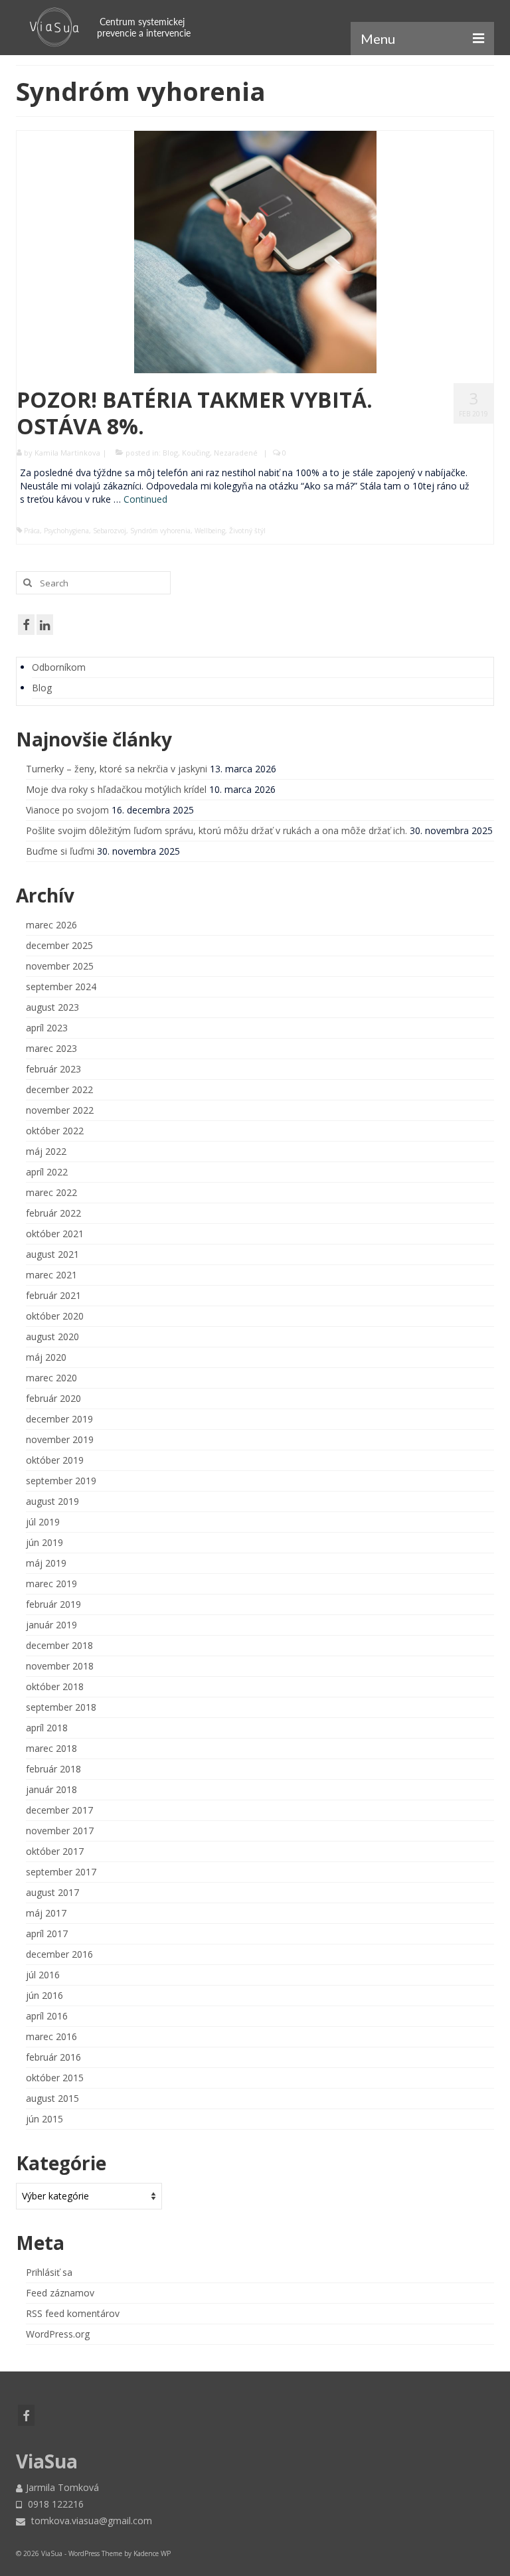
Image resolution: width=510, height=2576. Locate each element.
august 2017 (52, 1892)
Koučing (196, 453)
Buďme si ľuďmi (60, 851)
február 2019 (53, 1604)
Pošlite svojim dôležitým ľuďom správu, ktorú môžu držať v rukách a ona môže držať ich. (216, 830)
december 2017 (59, 1810)
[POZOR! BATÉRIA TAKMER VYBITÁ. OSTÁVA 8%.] (255, 251)
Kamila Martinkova (67, 453)
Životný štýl (247, 531)
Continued (145, 499)
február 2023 (53, 1069)
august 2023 (52, 1007)
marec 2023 (51, 1048)
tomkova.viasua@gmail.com (90, 2521)
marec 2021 (51, 1275)
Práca (32, 531)
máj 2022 (46, 1151)
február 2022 (53, 1213)
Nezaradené (236, 453)
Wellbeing (210, 531)
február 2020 (53, 1398)
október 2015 (55, 2078)
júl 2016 (43, 1975)
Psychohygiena (66, 531)
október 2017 (55, 1851)
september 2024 (61, 987)
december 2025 (59, 945)
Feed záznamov (60, 2293)
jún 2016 (44, 1995)
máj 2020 (46, 1357)
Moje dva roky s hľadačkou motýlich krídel (116, 789)
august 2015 (52, 2098)
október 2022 (55, 1131)
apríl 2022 (47, 1172)
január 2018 (51, 1789)
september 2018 (61, 1707)
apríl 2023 (47, 1028)
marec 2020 (51, 1378)
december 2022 (59, 1089)
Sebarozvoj (110, 531)
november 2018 (60, 1666)
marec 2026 (51, 925)
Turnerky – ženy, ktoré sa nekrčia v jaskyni (117, 769)
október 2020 (55, 1316)
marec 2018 (51, 1748)
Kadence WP (152, 2553)
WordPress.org (58, 2334)
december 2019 (59, 1419)
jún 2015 (44, 2119)
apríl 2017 (47, 1933)
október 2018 (55, 1686)
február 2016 (53, 2057)
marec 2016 (51, 2036)
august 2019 (52, 1501)
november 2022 (60, 1110)
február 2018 (53, 1769)
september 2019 (61, 1481)
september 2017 (61, 1872)
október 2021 (55, 1234)
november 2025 (60, 966)
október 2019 (55, 1460)
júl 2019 (43, 1522)
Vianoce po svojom (67, 810)
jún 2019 (44, 1542)
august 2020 (52, 1336)
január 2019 (51, 1625)
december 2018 (59, 1645)
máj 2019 (46, 1563)
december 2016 (59, 1954)
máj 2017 (46, 1913)
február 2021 (53, 1295)
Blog (170, 453)
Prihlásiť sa (49, 2272)
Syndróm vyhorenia (160, 531)
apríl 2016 (47, 2016)
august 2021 (52, 1254)
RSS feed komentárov (73, 2313)
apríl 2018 (47, 1728)
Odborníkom (59, 667)
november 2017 (60, 1831)
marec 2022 (51, 1192)
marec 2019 (51, 1584)
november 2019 (60, 1439)
